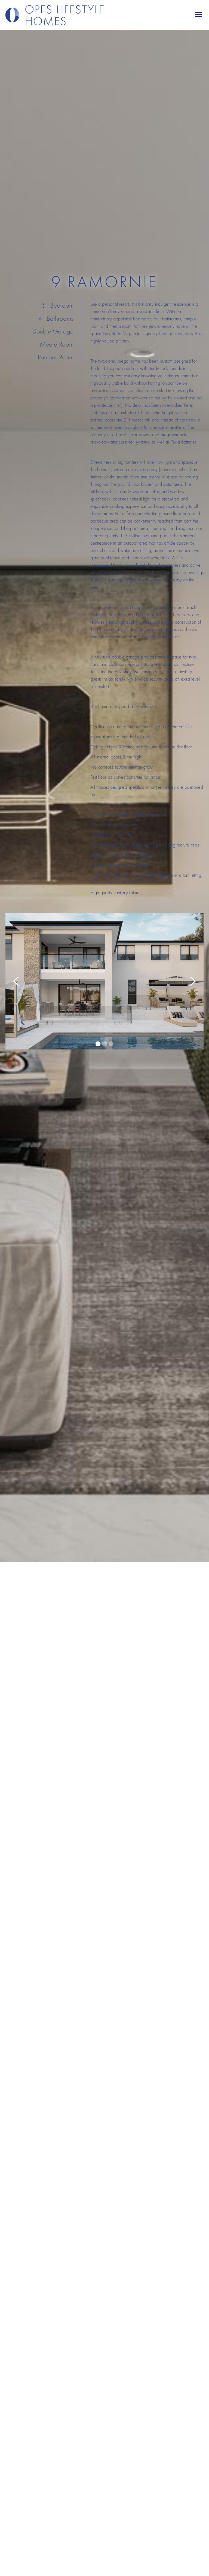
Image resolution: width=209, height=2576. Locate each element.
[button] (199, 15)
